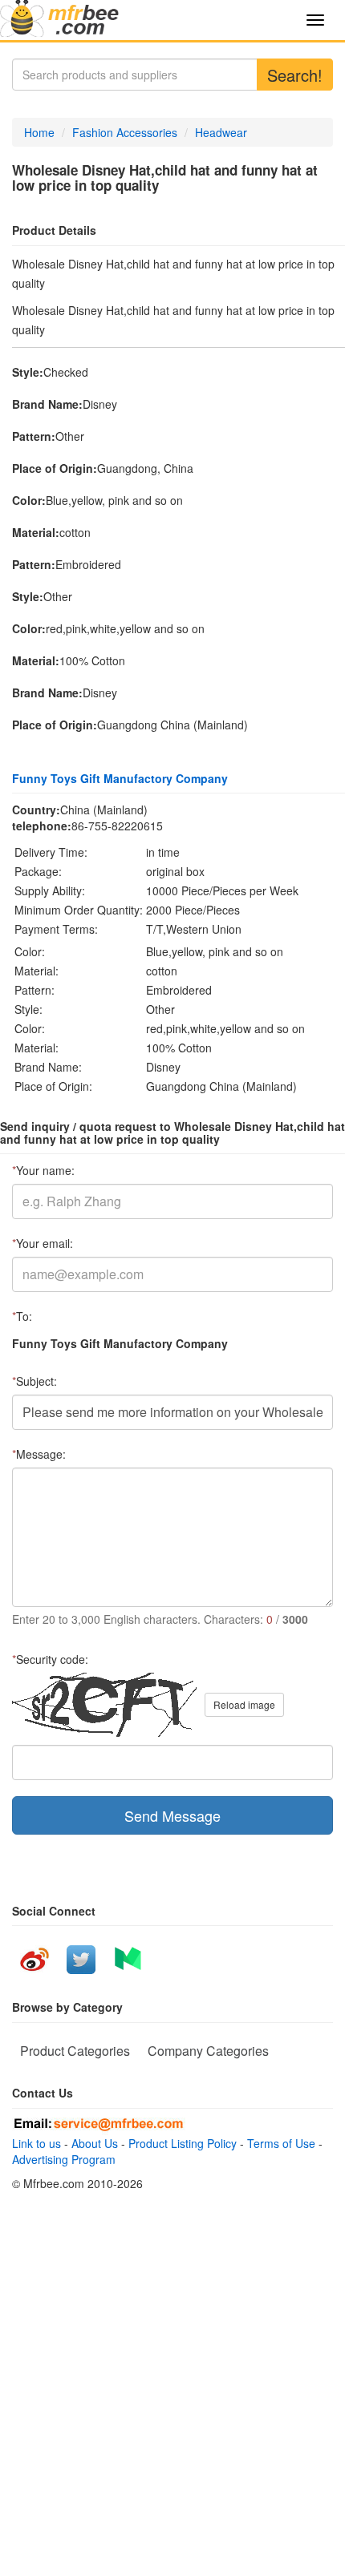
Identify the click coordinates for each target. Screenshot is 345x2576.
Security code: (50, 1659)
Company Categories (208, 2051)
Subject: (34, 1381)
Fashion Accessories (125, 132)
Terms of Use (281, 2143)
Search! (295, 75)
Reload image (244, 1704)
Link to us (37, 2143)
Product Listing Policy (183, 2143)
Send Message (172, 1815)
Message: (39, 1454)
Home (39, 132)
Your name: (43, 1170)
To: (22, 1316)
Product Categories (75, 2051)
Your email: (43, 1243)
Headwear (221, 132)
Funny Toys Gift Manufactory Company (120, 778)
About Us (95, 2143)
